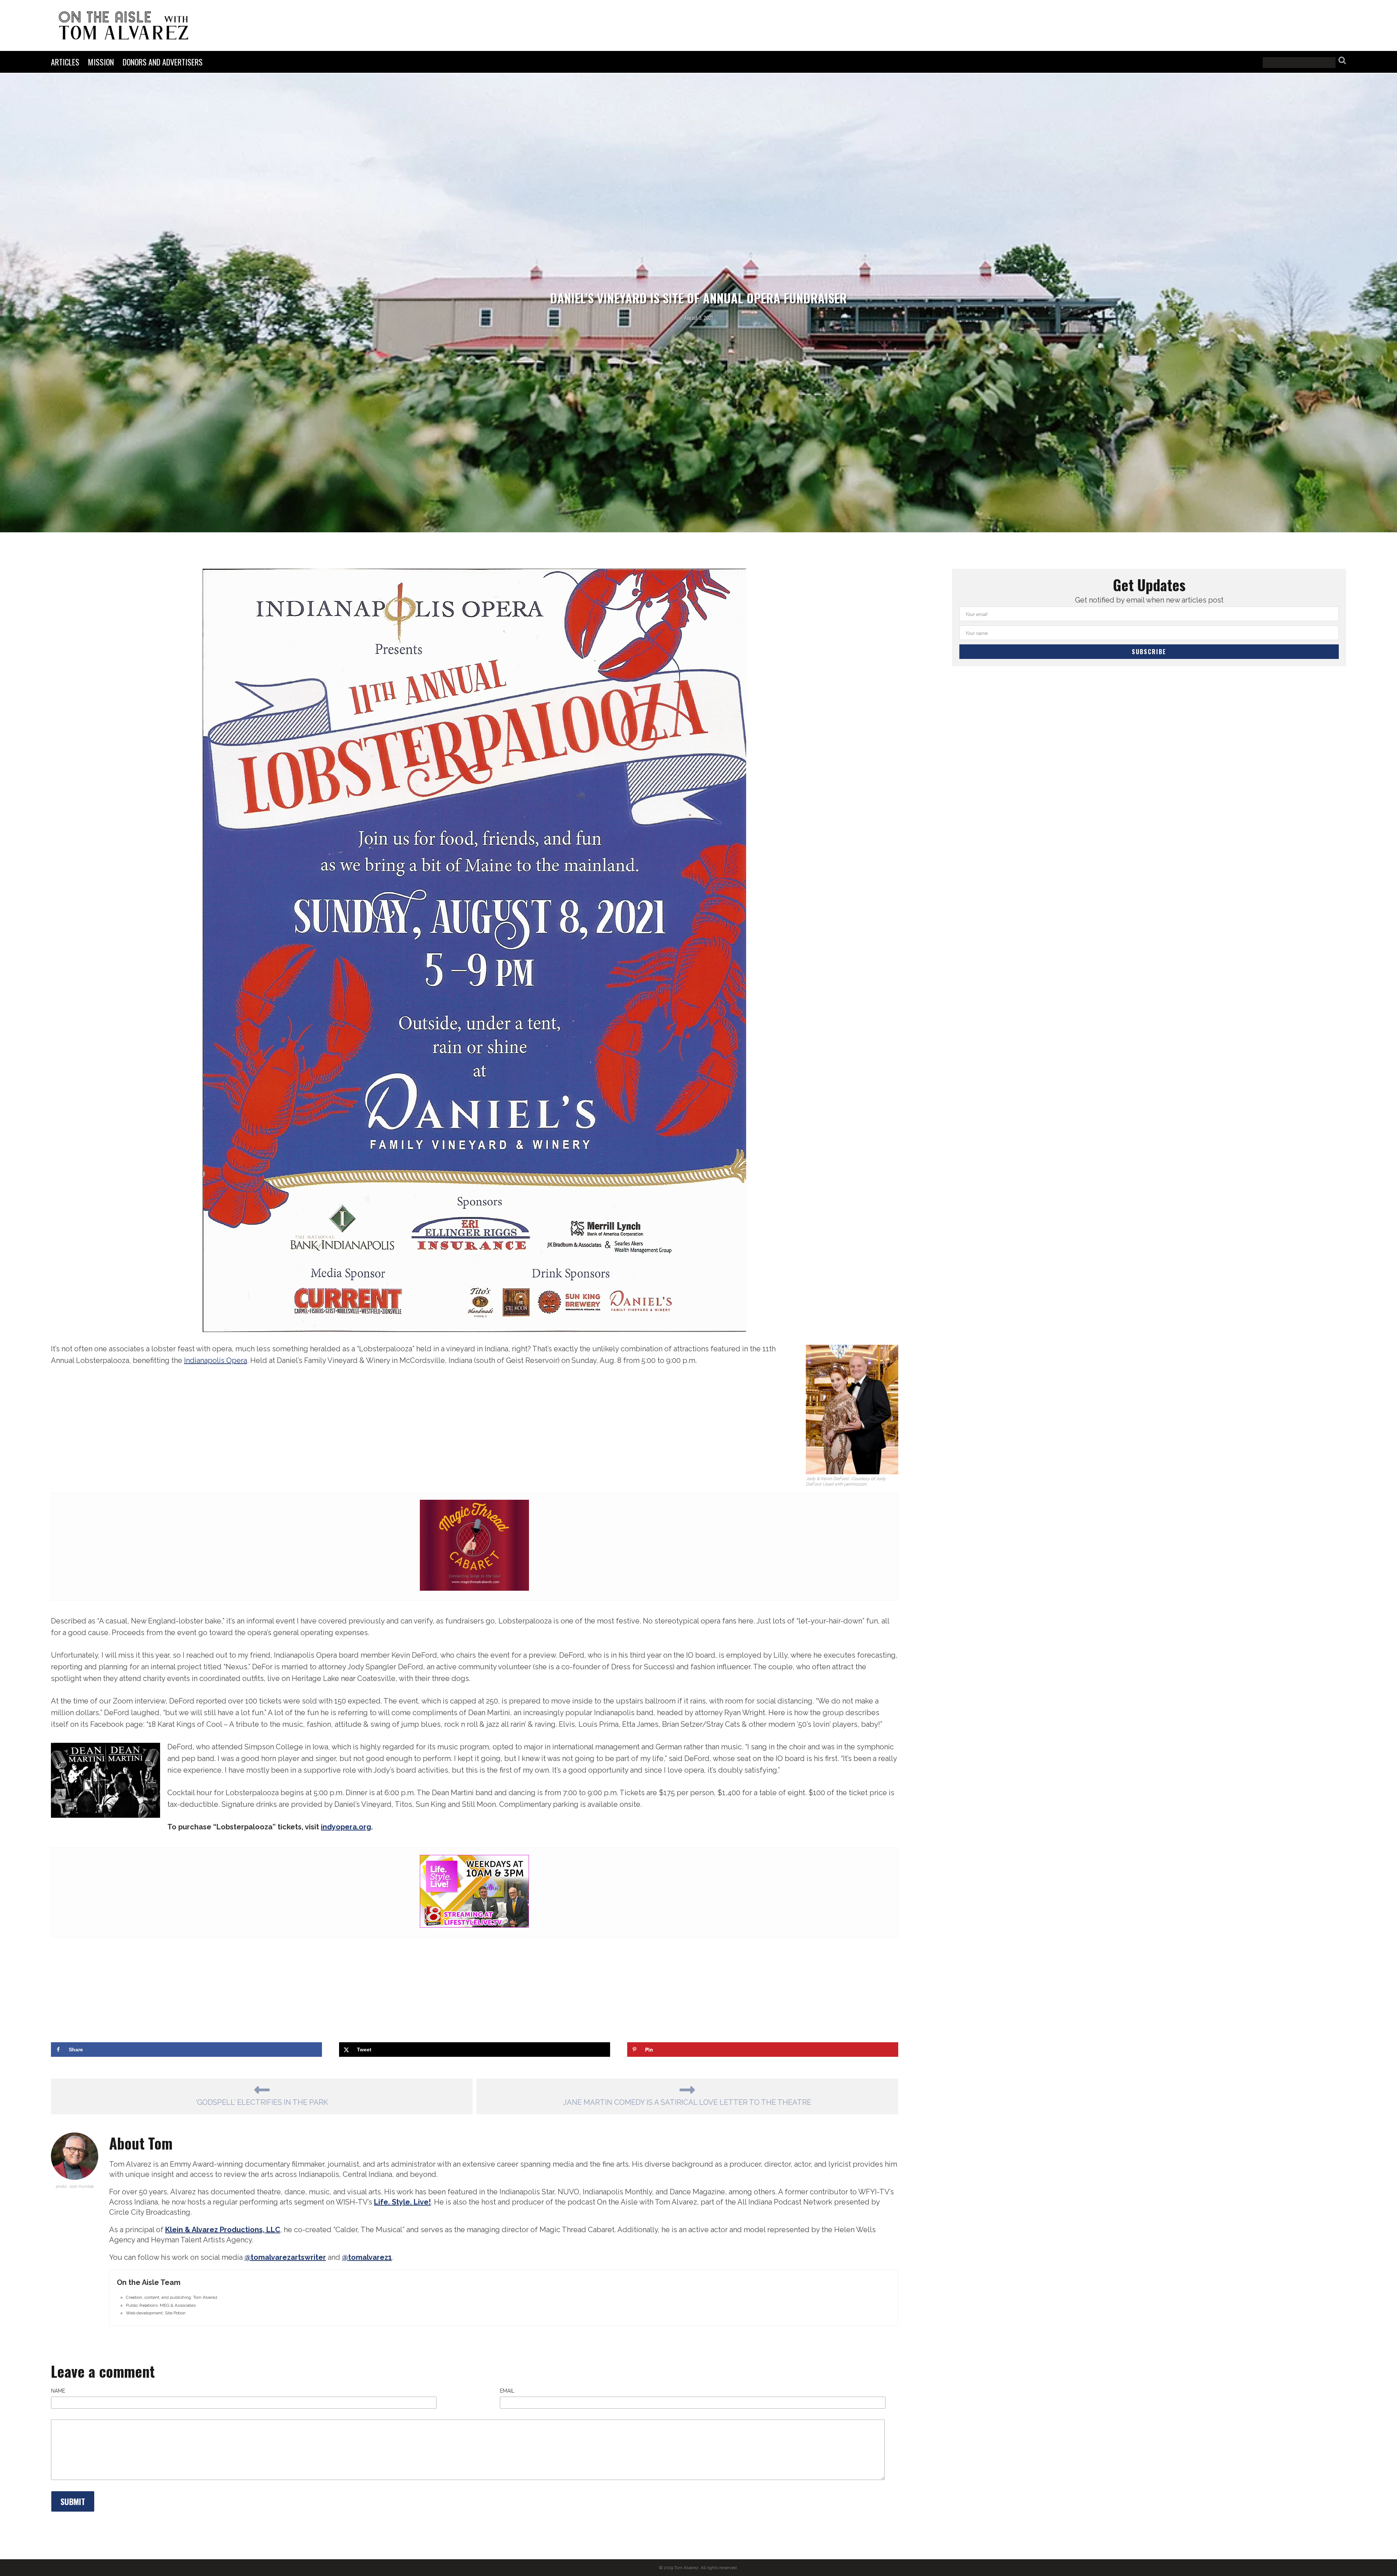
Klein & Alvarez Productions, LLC (223, 2230)
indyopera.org (346, 1827)
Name (58, 2391)
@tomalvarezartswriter (285, 2257)
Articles (65, 62)
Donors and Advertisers (163, 62)
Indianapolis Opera (216, 1360)
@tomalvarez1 (367, 2257)
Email (507, 2391)
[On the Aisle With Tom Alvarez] (124, 25)
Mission (101, 62)
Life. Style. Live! (402, 2202)
